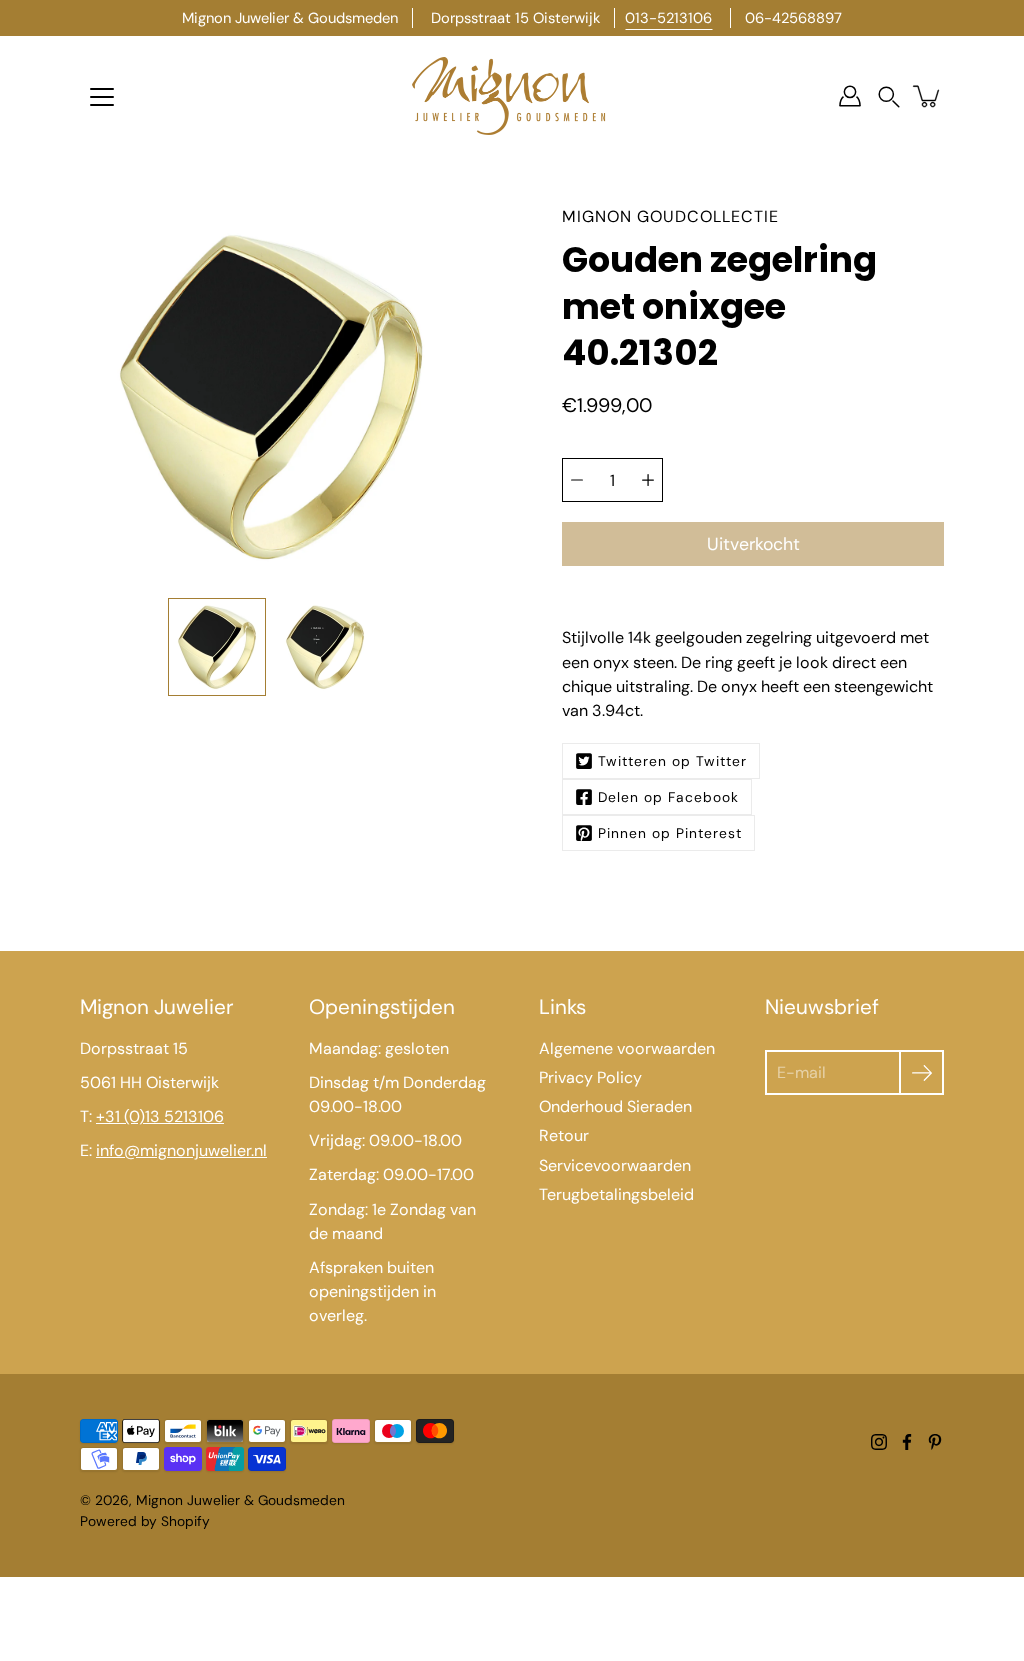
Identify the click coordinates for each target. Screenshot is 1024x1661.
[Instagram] (879, 1442)
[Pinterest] (935, 1442)
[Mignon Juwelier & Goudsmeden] (512, 96)
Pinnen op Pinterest (670, 833)
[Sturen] (921, 1072)
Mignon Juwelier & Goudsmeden (240, 1500)
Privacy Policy (590, 1077)
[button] (889, 96)
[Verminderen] (577, 480)
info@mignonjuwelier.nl (181, 1150)
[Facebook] (907, 1442)
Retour (564, 1135)
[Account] (850, 96)
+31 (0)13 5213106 (160, 1116)
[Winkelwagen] (928, 96)
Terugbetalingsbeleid (616, 1194)
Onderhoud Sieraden (615, 1106)
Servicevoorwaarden (615, 1165)
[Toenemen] (648, 480)
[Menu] (102, 97)
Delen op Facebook (668, 797)
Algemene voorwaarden (627, 1048)
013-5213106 (668, 18)
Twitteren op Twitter (672, 761)
